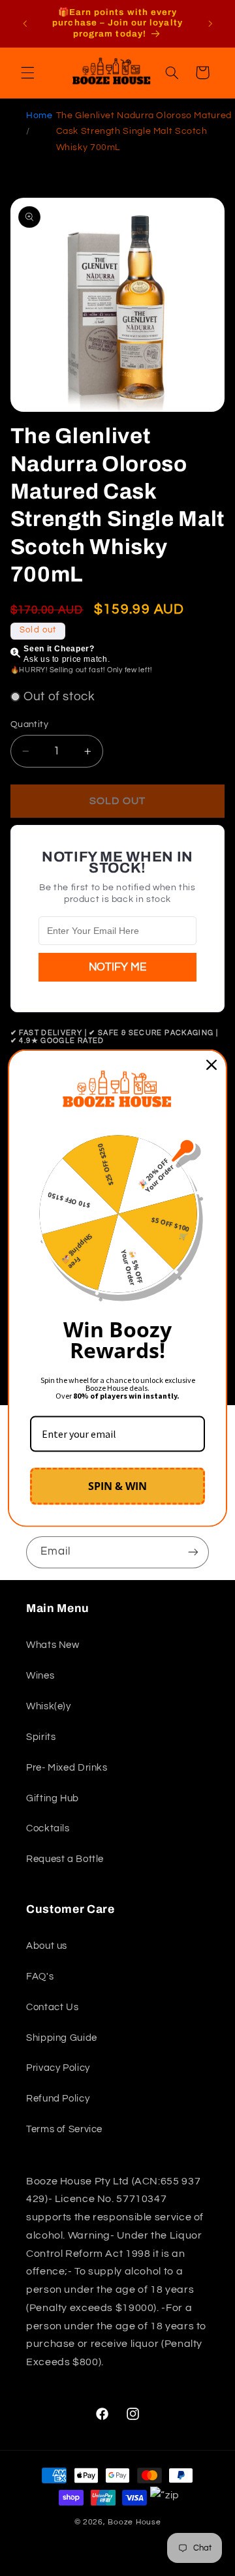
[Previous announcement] (25, 23)
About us (47, 1946)
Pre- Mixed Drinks (67, 1768)
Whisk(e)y (49, 1706)
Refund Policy (58, 2099)
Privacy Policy (58, 2068)
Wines (40, 1676)
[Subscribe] (193, 1552)
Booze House (134, 2522)
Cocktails (48, 1828)
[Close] (211, 1064)
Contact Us (52, 2007)
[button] (27, 72)
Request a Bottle (65, 1859)
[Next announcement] (210, 23)
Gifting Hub (53, 1798)
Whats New (53, 1645)
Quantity (29, 724)
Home (39, 116)
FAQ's (40, 1977)
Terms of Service (64, 2129)
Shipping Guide (62, 2038)
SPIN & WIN (117, 1486)
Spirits (41, 1737)
